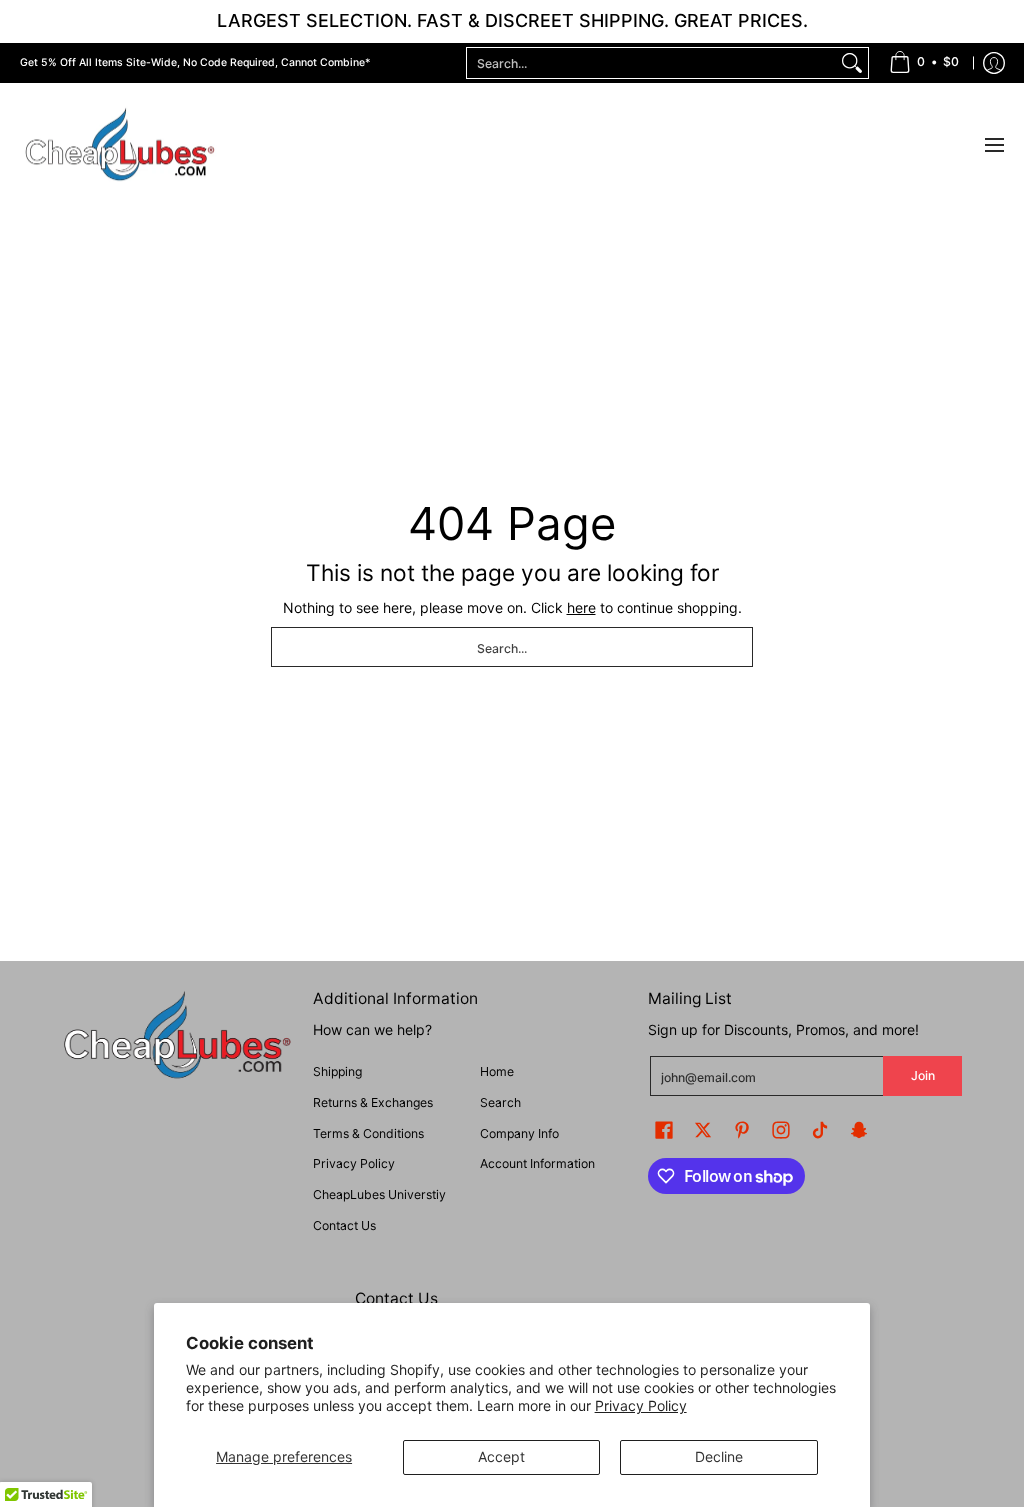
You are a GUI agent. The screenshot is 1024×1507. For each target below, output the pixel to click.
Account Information (537, 1163)
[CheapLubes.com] (120, 145)
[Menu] (993, 145)
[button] (664, 1129)
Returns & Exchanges (373, 1102)
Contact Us (344, 1225)
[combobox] (651, 63)
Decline (719, 1456)
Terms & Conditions (368, 1133)
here (581, 607)
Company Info (519, 1133)
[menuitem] (924, 63)
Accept (501, 1456)
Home (497, 1071)
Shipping (337, 1071)
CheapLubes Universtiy (379, 1194)
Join (923, 1075)
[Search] (852, 63)
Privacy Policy (641, 1405)
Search (500, 1102)
